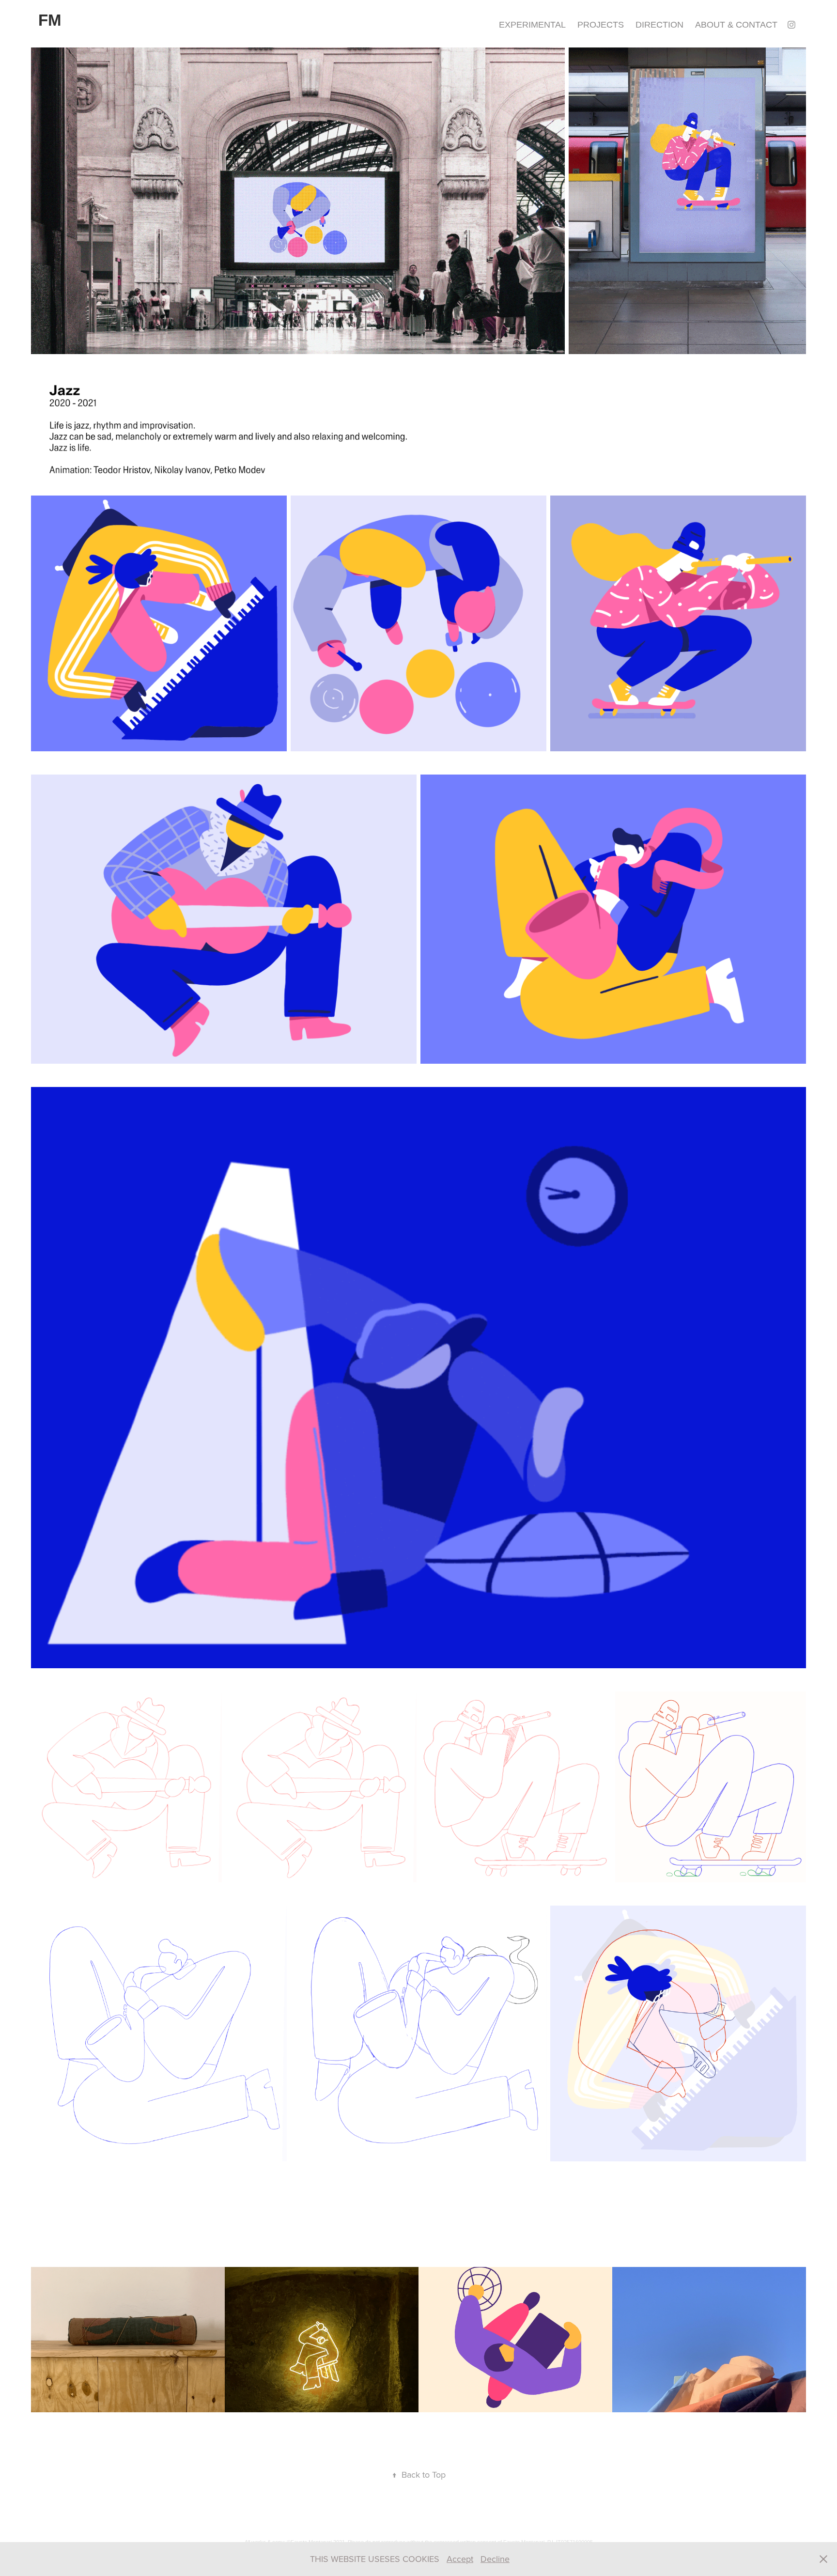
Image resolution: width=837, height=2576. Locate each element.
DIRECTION (659, 25)
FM (50, 20)
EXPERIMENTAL (532, 25)
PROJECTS (601, 25)
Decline (495, 2559)
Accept (460, 2559)
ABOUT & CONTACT (736, 25)
